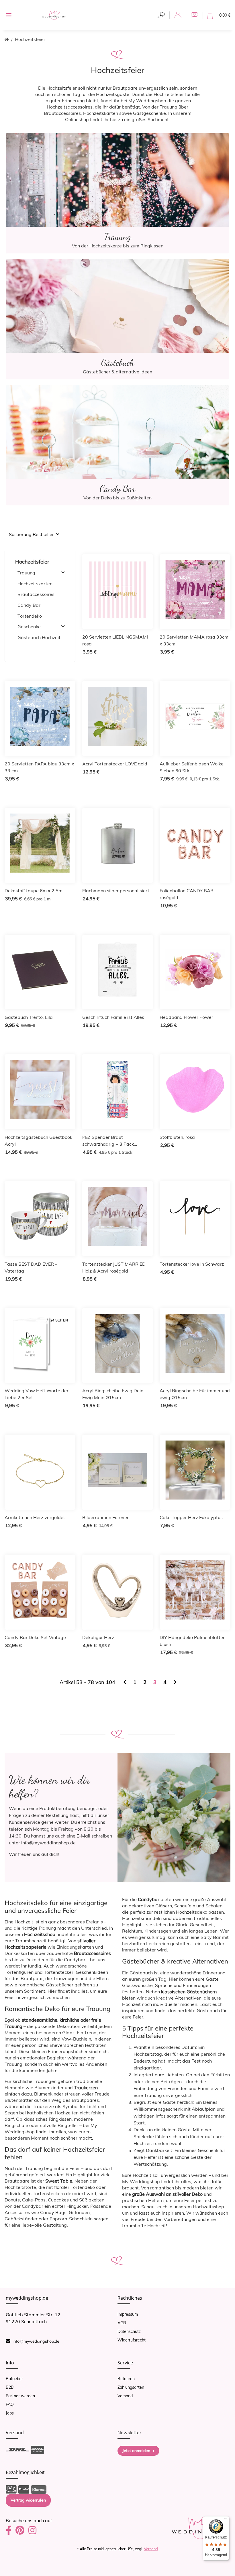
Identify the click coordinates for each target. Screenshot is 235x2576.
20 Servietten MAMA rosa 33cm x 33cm (194, 640)
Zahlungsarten (131, 2387)
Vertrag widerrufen (28, 2500)
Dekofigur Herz (98, 1637)
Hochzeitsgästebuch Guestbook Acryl (38, 1141)
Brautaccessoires (36, 594)
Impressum (128, 2314)
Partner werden (20, 2396)
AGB (122, 2323)
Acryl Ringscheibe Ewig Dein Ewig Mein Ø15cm (113, 1394)
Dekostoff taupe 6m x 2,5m (34, 891)
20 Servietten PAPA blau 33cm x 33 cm (39, 767)
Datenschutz (129, 2331)
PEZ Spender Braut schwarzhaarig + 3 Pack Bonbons (108, 1141)
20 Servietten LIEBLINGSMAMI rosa (115, 640)
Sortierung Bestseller (31, 534)
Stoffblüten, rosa (177, 1137)
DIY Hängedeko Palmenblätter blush (192, 1641)
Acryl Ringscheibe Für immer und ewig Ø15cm (195, 1394)
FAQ (10, 2404)
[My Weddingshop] (54, 15)
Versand (125, 2396)
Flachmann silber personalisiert (116, 891)
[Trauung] (117, 193)
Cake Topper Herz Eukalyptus (191, 1517)
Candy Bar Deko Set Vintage (35, 1637)
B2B (10, 2387)
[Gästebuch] (117, 319)
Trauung (26, 573)
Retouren (126, 2379)
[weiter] (175, 1682)
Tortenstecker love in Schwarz (192, 1264)
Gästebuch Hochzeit (39, 637)
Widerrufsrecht (132, 2340)
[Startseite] (7, 39)
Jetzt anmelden (136, 2451)
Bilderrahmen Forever (105, 1517)
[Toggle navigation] (9, 15)
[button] (161, 15)
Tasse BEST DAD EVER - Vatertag (31, 1267)
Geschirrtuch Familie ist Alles (113, 1017)
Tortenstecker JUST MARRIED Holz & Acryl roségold (114, 1267)
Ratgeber (14, 2379)
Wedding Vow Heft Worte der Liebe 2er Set (37, 1394)
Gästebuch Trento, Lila (29, 1017)
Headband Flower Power (186, 1017)
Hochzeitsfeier (32, 562)
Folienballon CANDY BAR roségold (187, 894)
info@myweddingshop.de (36, 2341)
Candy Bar (29, 605)
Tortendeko (30, 616)
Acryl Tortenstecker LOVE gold (115, 764)
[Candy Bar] (117, 445)
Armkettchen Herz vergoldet (35, 1517)
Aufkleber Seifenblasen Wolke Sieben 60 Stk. (192, 767)
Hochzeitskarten (35, 584)
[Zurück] (125, 1682)
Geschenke (29, 627)
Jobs (10, 2413)
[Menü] (226, 2520)
